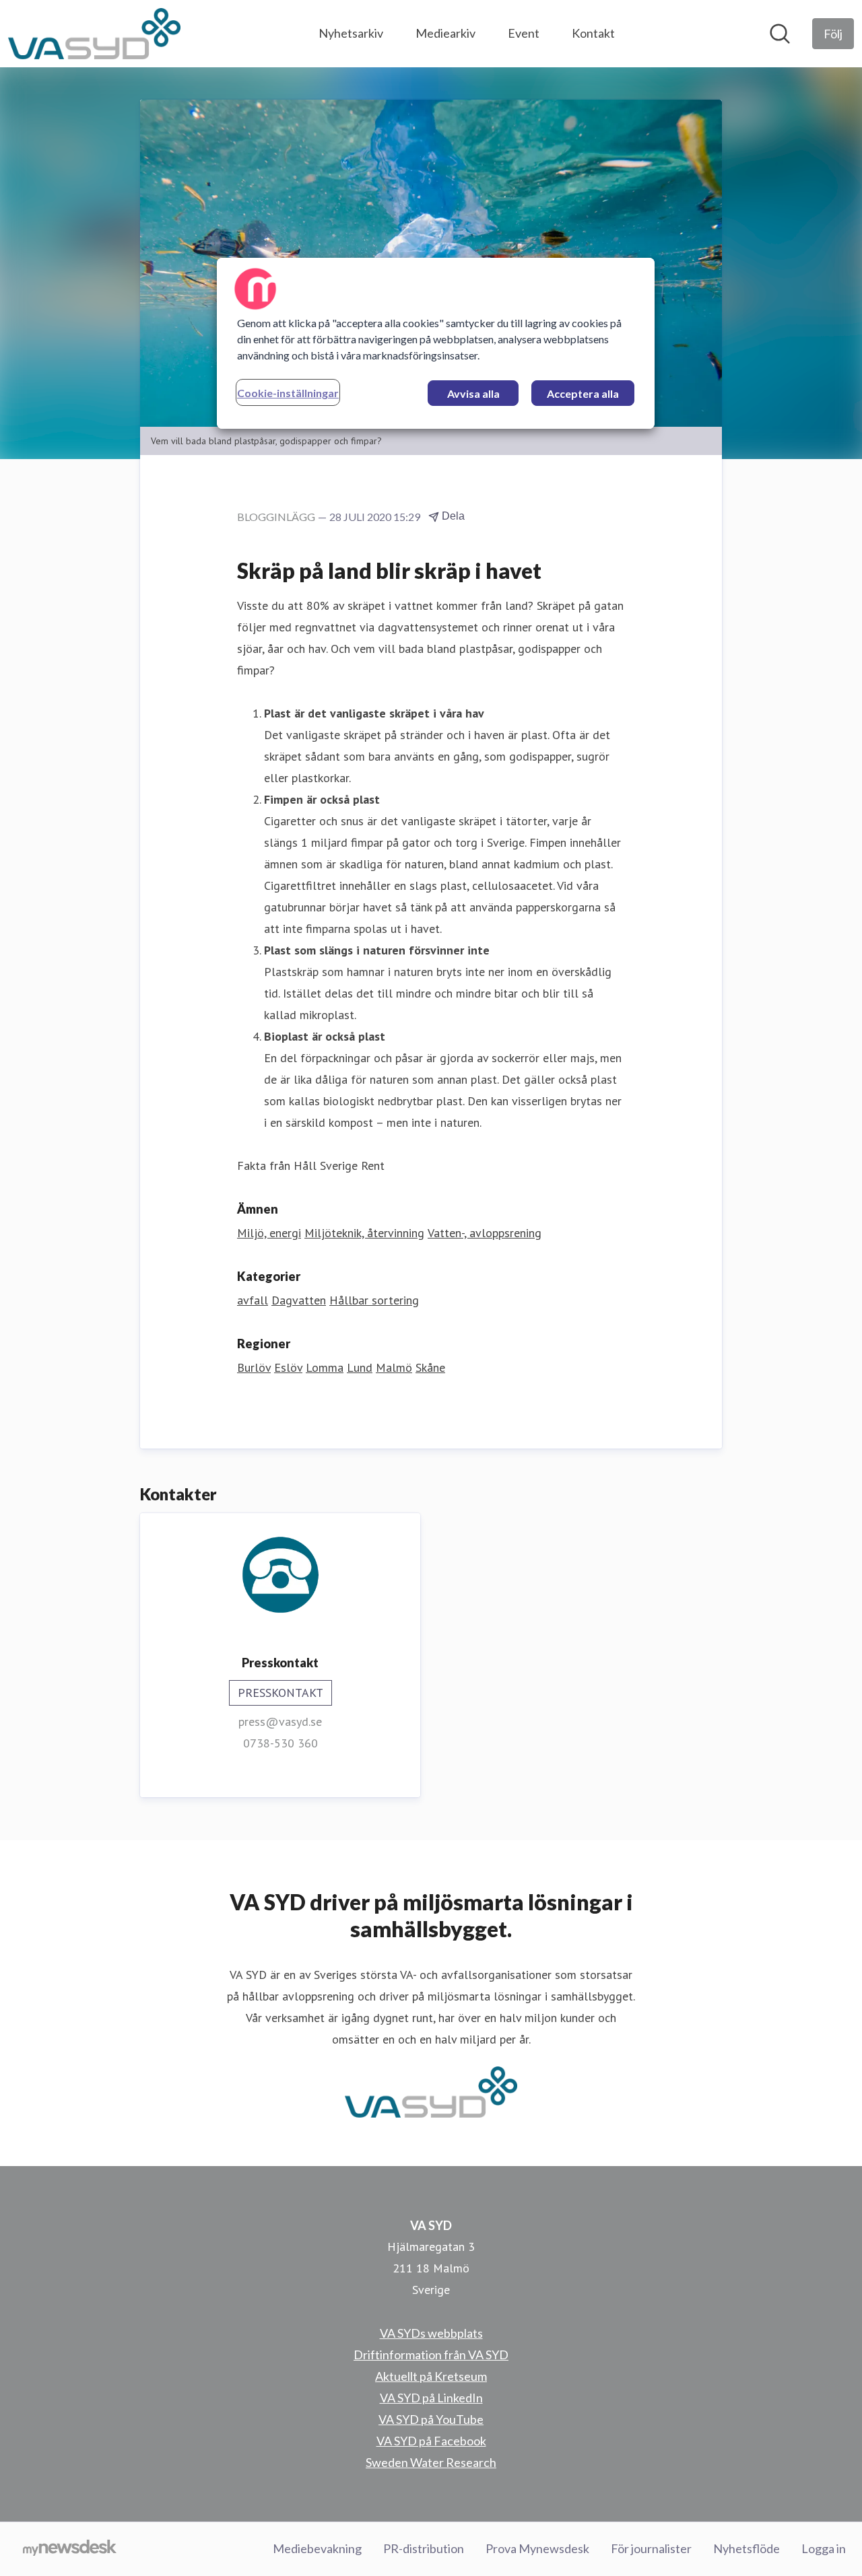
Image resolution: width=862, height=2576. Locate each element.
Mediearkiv (445, 33)
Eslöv (288, 1367)
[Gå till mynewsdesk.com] (70, 2549)
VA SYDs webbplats (431, 2333)
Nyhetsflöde (747, 2548)
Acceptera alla (583, 393)
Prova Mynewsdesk (537, 2548)
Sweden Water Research (431, 2462)
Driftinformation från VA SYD (431, 2355)
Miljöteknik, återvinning (364, 1233)
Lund (360, 1367)
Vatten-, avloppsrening (485, 1233)
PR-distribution (424, 2548)
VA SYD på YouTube (431, 2419)
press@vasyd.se (280, 1721)
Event (524, 33)
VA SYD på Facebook (431, 2441)
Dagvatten (299, 1300)
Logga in (824, 2548)
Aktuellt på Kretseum (431, 2376)
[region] (436, 343)
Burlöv (254, 1367)
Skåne (430, 1367)
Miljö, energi (269, 1233)
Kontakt (593, 33)
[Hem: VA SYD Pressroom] (94, 34)
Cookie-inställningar (288, 393)
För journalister (651, 2548)
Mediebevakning (317, 2548)
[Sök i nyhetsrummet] (780, 34)
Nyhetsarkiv (351, 33)
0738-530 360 (280, 1743)
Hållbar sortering (374, 1300)
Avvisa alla (473, 393)
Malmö (394, 1367)
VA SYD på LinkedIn (431, 2398)
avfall (253, 1300)
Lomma (325, 1367)
